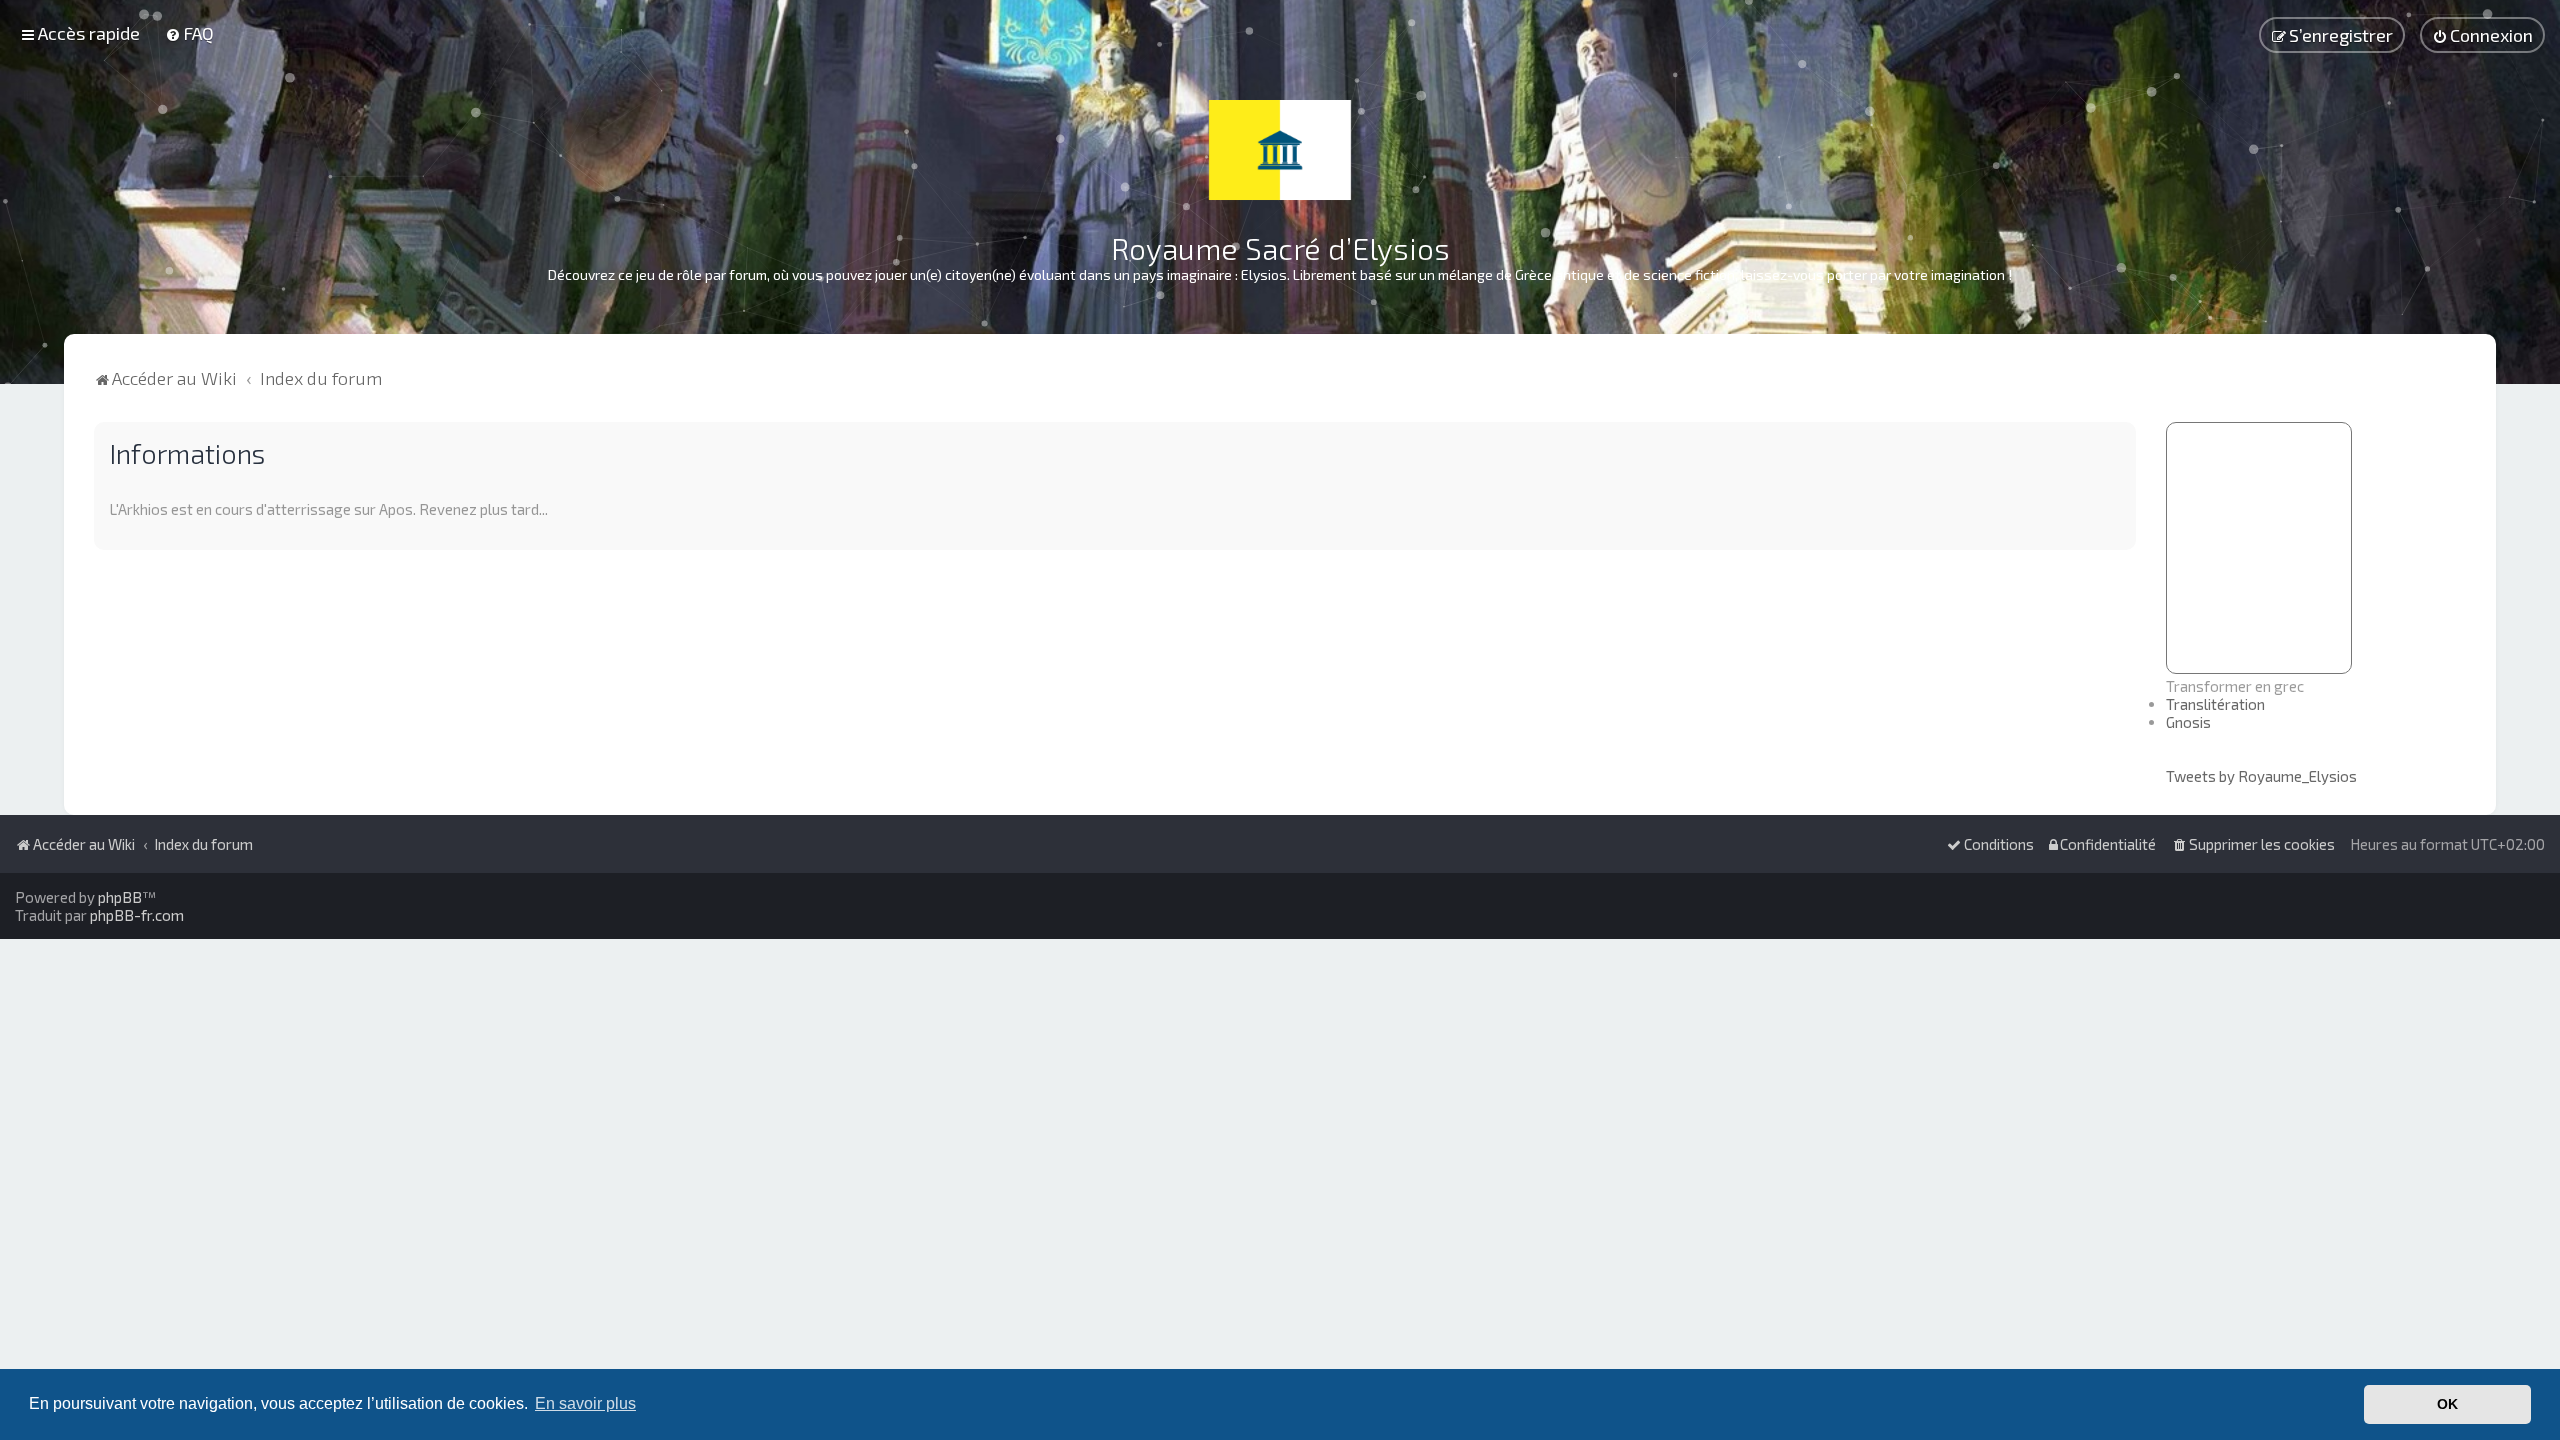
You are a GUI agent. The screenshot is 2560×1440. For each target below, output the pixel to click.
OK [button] (2447, 1404)
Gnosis (2188, 722)
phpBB (120, 897)
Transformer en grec (2235, 686)
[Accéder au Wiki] (1280, 150)
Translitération (2215, 704)
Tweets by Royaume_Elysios (2261, 776)
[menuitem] (189, 33)
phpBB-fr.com (137, 915)
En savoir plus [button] (585, 1403)
